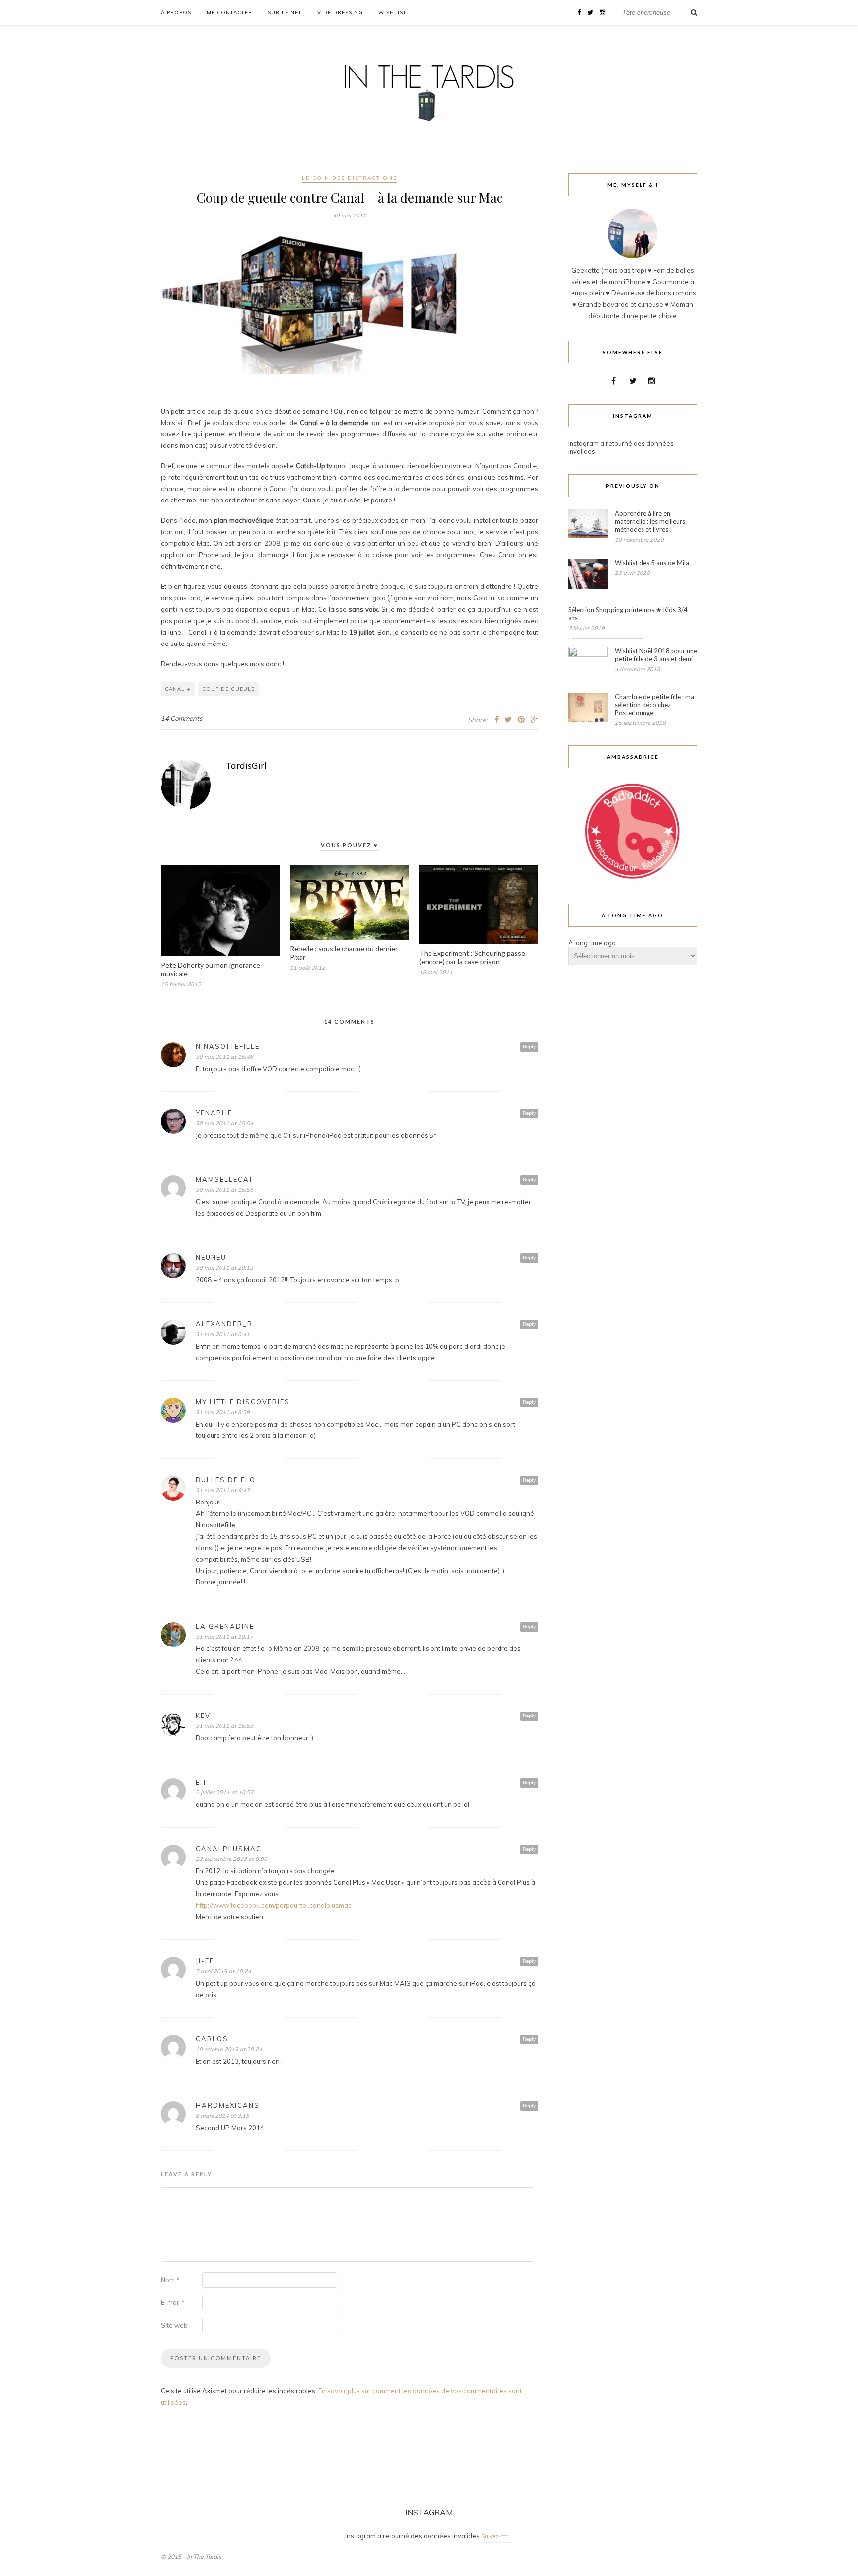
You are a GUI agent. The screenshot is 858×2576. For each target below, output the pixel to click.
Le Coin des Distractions (350, 178)
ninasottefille (228, 1046)
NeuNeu (211, 1257)
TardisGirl (246, 765)
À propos (176, 13)
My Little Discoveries (243, 1402)
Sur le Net (285, 13)
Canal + (178, 689)
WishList (393, 13)
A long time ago (592, 943)
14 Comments (181, 718)
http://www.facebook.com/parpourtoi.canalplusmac (274, 1905)
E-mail (173, 2302)
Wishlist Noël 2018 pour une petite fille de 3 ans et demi (656, 655)
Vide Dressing (340, 13)
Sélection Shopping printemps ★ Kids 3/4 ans (628, 614)
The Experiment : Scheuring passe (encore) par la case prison (472, 957)
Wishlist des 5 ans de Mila (652, 563)
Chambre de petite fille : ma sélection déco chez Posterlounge (654, 705)
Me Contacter (229, 13)
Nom (170, 2280)
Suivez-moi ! (497, 2536)
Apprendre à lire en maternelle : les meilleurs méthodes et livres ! (650, 521)
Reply (529, 1046)
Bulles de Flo (226, 1480)
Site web (174, 2325)
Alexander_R (224, 1324)
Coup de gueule (228, 689)
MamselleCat (224, 1179)
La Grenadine (225, 1626)
